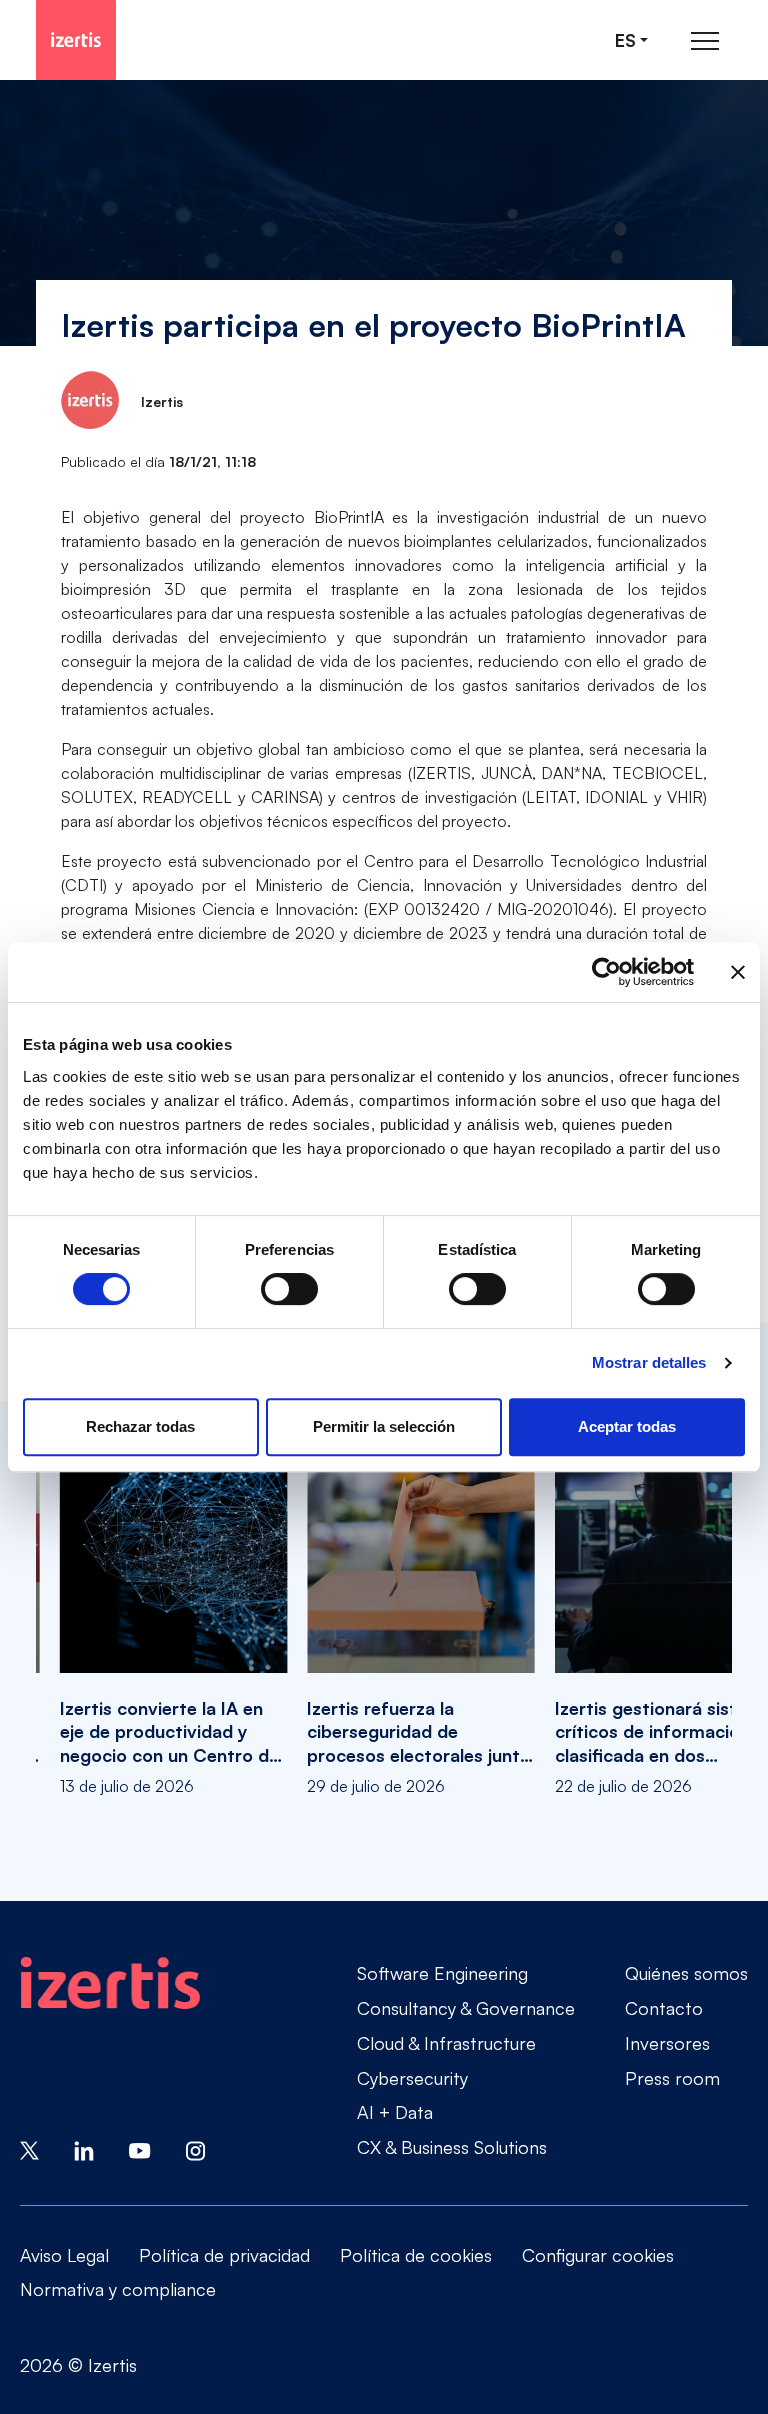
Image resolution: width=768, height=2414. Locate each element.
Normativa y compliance (118, 2289)
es (625, 40)
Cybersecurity (412, 2078)
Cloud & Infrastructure (446, 2043)
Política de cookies (416, 2255)
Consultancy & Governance (466, 2008)
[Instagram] (196, 2148)
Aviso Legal (64, 2255)
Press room (672, 2078)
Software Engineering (442, 1973)
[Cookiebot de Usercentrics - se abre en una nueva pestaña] (606, 972)
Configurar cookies (598, 2255)
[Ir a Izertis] (76, 40)
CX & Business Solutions (452, 2147)
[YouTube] (140, 2148)
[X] (29, 2148)
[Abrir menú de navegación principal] (705, 40)
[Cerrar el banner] (738, 972)
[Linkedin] (84, 2148)
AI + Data (395, 2112)
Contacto (664, 2008)
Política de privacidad (224, 2255)
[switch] (289, 1289)
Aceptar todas (627, 1426)
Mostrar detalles (649, 1362)
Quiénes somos (686, 1973)
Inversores (667, 2043)
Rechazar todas (140, 1426)
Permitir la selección (384, 1426)
